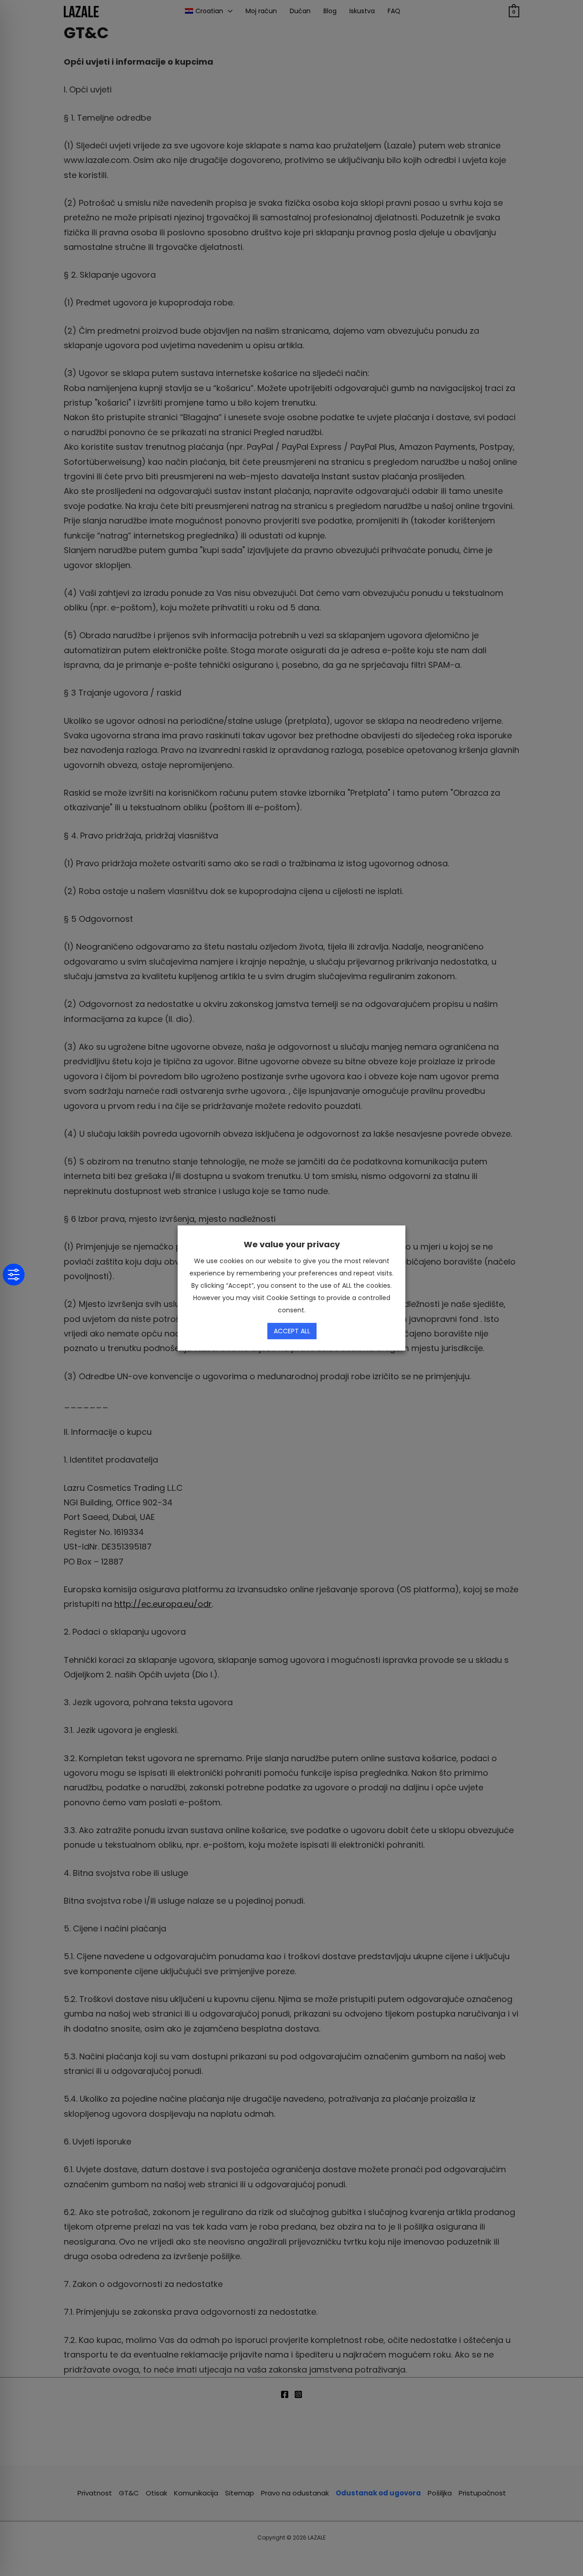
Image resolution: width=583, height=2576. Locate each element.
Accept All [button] (292, 1331)
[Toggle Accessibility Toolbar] (14, 1275)
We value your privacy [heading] (292, 1244)
